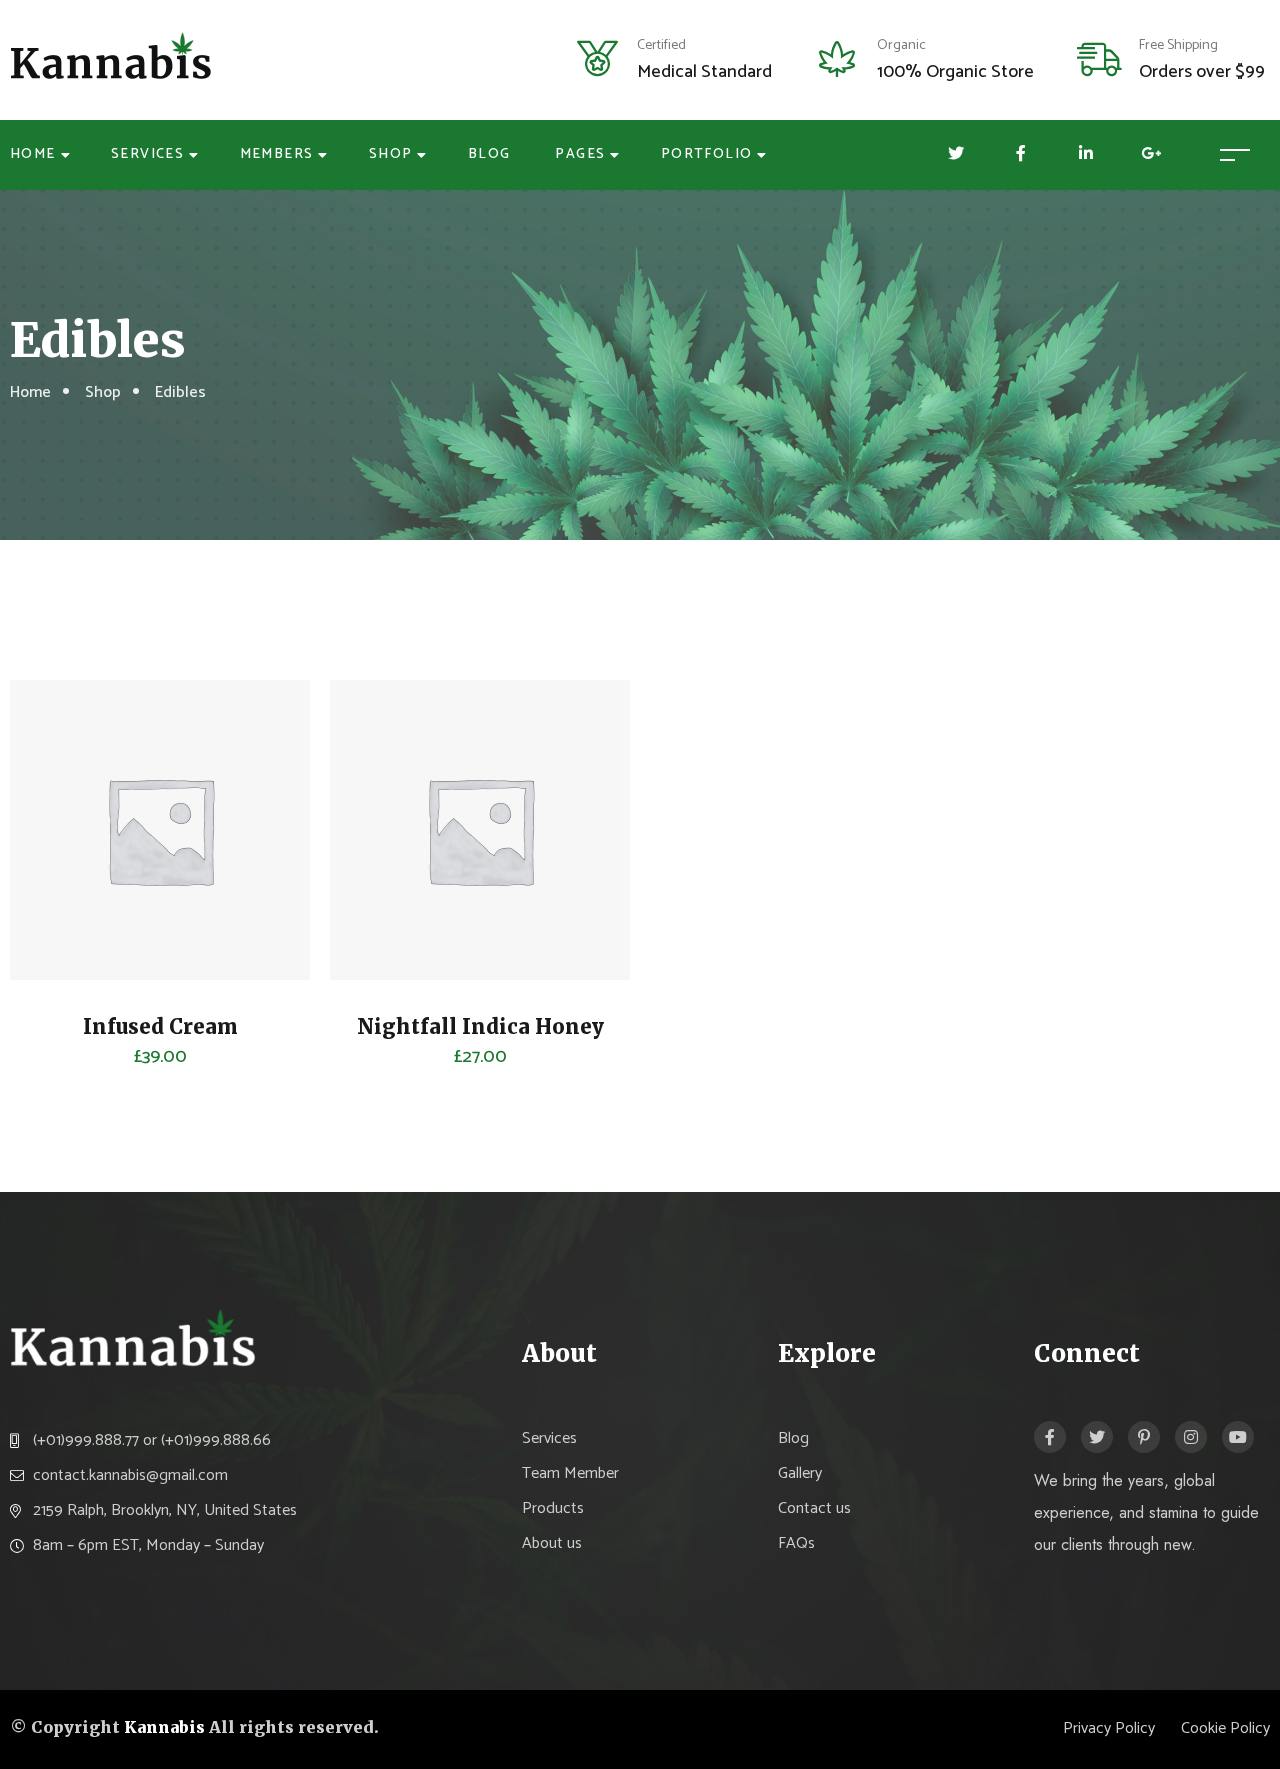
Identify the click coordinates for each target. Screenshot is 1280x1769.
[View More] (55, 910)
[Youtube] (1238, 1437)
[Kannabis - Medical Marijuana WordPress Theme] (112, 59)
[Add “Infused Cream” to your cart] (55, 860)
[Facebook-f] (1050, 1437)
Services (147, 154)
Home (33, 154)
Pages (580, 154)
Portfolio (707, 154)
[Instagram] (1191, 1437)
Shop (391, 154)
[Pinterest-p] (1144, 1437)
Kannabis (164, 1727)
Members (277, 154)
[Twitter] (1097, 1437)
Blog (489, 154)
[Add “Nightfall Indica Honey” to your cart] (375, 860)
